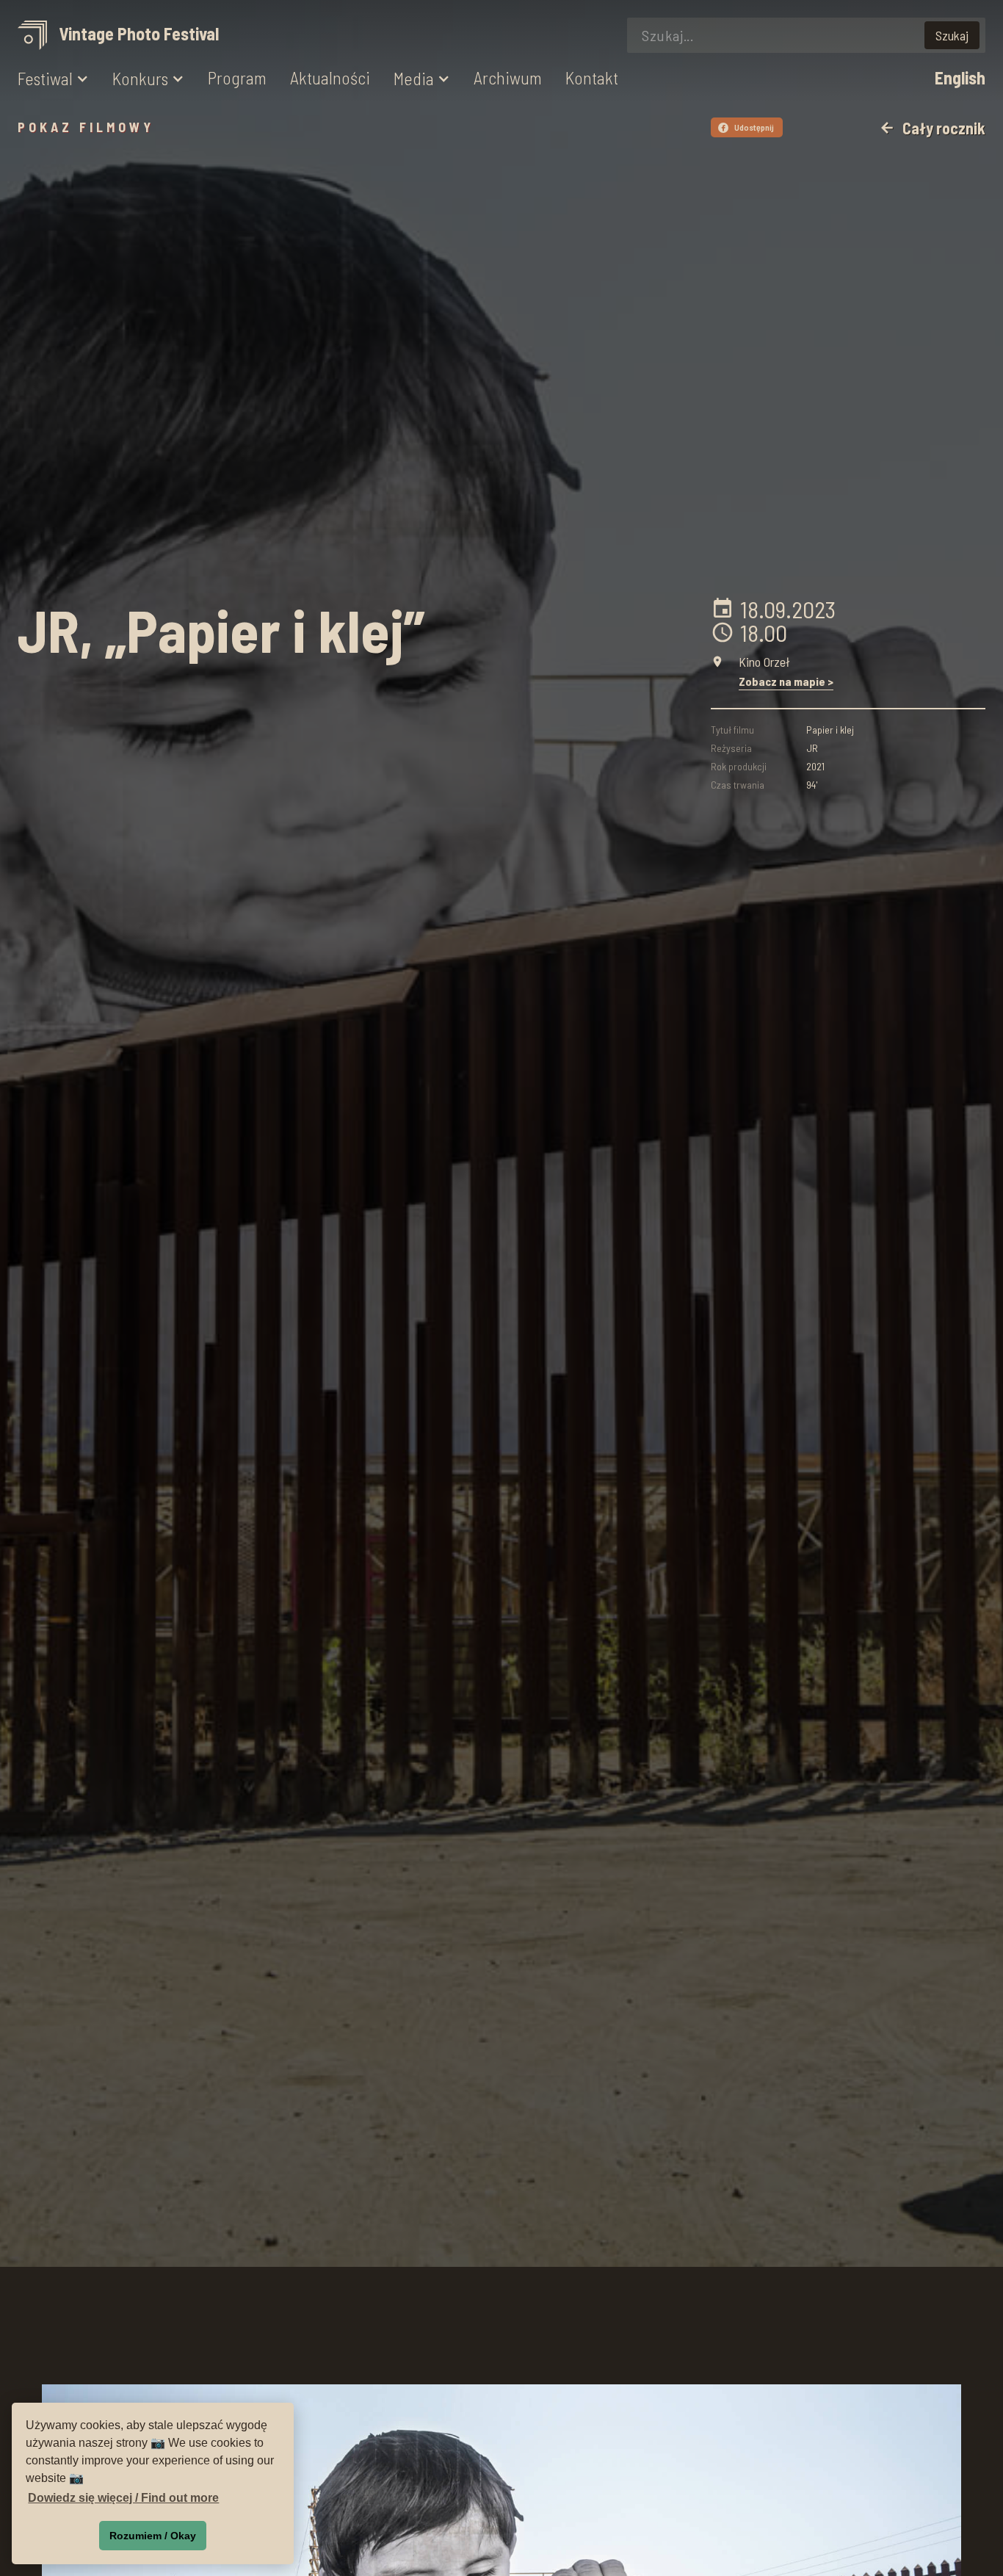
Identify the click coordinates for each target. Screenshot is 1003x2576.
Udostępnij (748, 127)
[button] (53, 79)
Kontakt (592, 78)
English (960, 78)
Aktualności (330, 78)
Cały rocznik (932, 128)
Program (237, 78)
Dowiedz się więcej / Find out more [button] (123, 2498)
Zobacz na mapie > (786, 681)
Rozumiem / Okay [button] (153, 2536)
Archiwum (508, 78)
